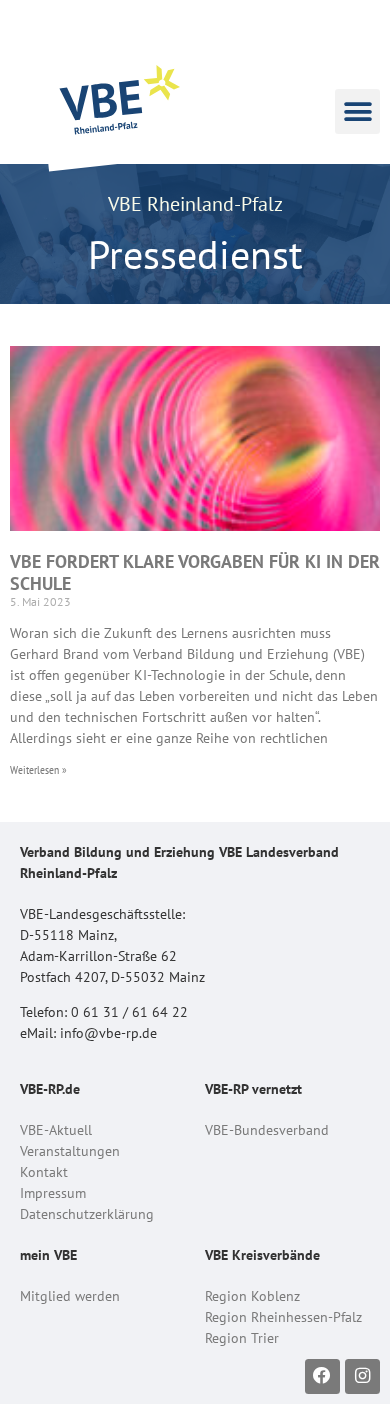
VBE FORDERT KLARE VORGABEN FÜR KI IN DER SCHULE (195, 572)
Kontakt (44, 1172)
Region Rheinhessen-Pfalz (283, 1317)
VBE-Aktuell (56, 1130)
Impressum (53, 1193)
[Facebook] (322, 1376)
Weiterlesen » (38, 769)
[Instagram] (362, 1376)
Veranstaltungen (70, 1151)
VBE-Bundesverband (267, 1130)
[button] (357, 111)
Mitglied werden (70, 1296)
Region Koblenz (252, 1296)
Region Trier (242, 1338)
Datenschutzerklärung (87, 1214)
